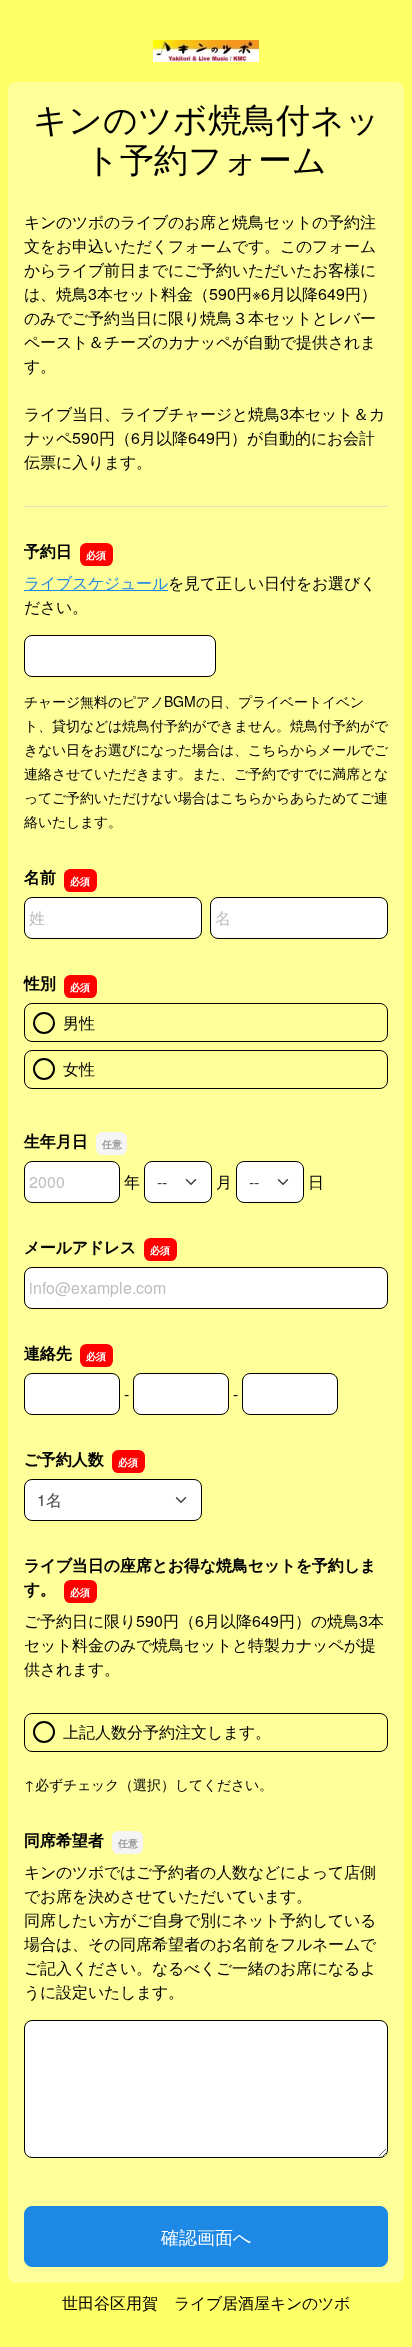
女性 (79, 1068)
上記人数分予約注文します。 (167, 1731)
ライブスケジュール (96, 582)
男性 (79, 1022)
